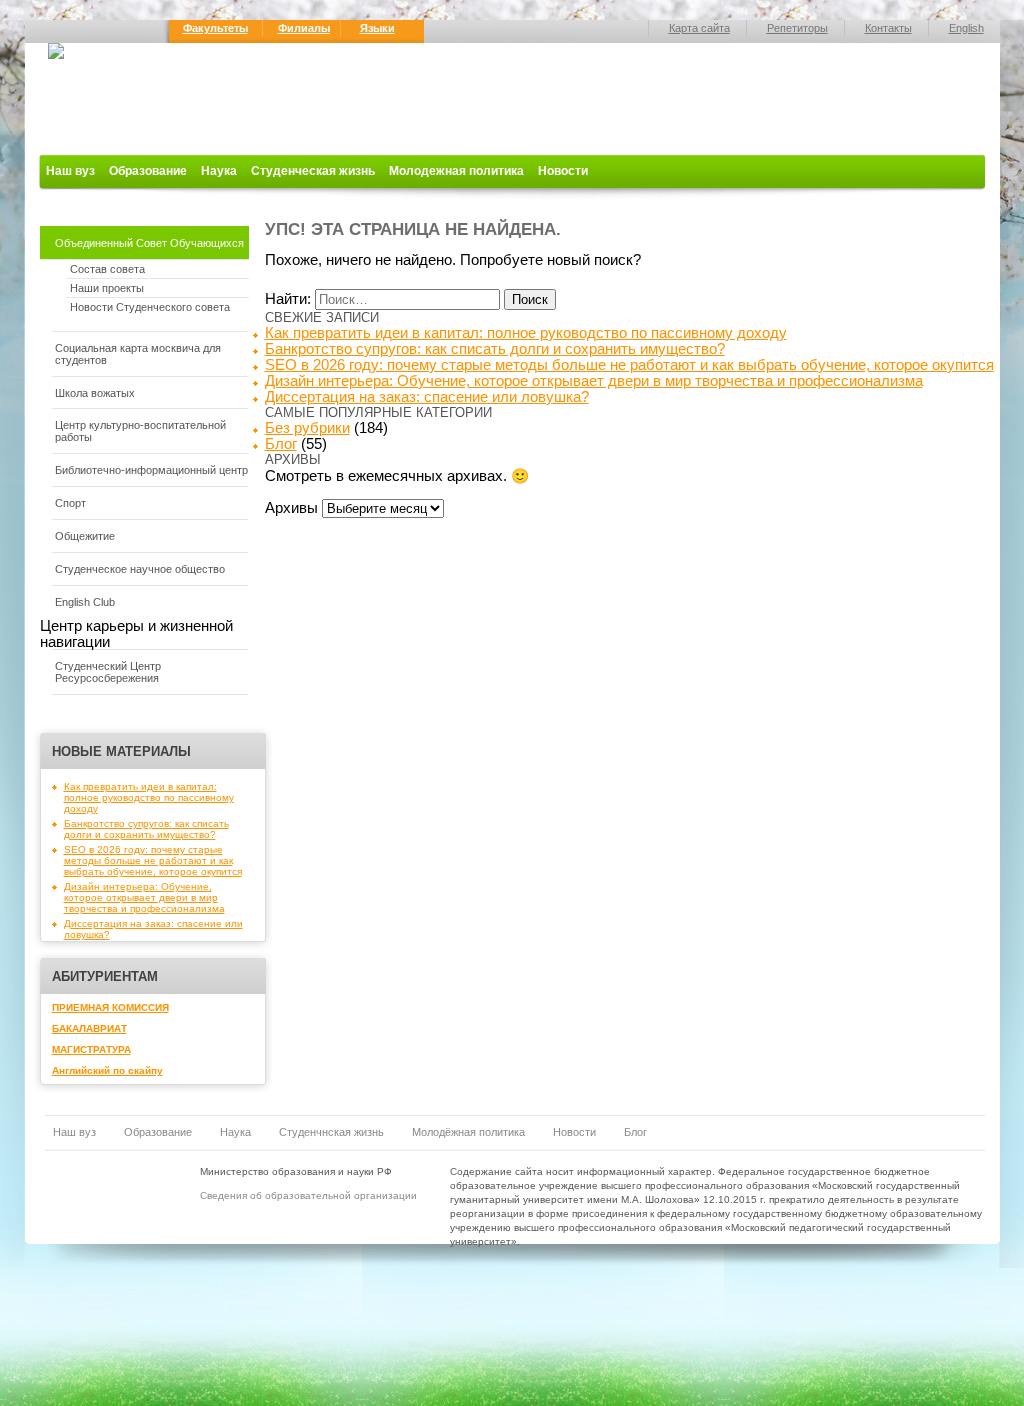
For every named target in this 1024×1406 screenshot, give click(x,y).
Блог (281, 444)
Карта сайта (699, 28)
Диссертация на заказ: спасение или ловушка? (427, 397)
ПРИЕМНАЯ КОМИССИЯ (110, 1007)
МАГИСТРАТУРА (91, 1049)
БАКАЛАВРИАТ (89, 1028)
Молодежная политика (456, 171)
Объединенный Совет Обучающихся (149, 243)
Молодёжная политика (468, 1132)
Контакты (888, 28)
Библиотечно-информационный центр (151, 470)
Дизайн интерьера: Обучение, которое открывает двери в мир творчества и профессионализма (144, 897)
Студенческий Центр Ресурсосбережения (108, 672)
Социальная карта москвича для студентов (138, 354)
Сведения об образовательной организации (308, 1195)
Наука (219, 171)
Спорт (70, 503)
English (966, 28)
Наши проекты (107, 288)
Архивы (291, 508)
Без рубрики (307, 428)
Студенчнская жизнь (331, 1132)
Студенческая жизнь (313, 171)
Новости (563, 171)
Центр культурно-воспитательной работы (140, 431)
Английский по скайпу (107, 1070)
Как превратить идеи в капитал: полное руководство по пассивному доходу (149, 797)
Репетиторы (797, 28)
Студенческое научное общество (140, 569)
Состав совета (107, 269)
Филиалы (304, 28)
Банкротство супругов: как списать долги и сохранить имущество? (146, 829)
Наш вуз (70, 171)
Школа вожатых (95, 393)
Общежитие (85, 536)
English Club (85, 602)
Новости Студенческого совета (150, 307)
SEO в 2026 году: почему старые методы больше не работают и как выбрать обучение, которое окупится (153, 860)
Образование (148, 171)
